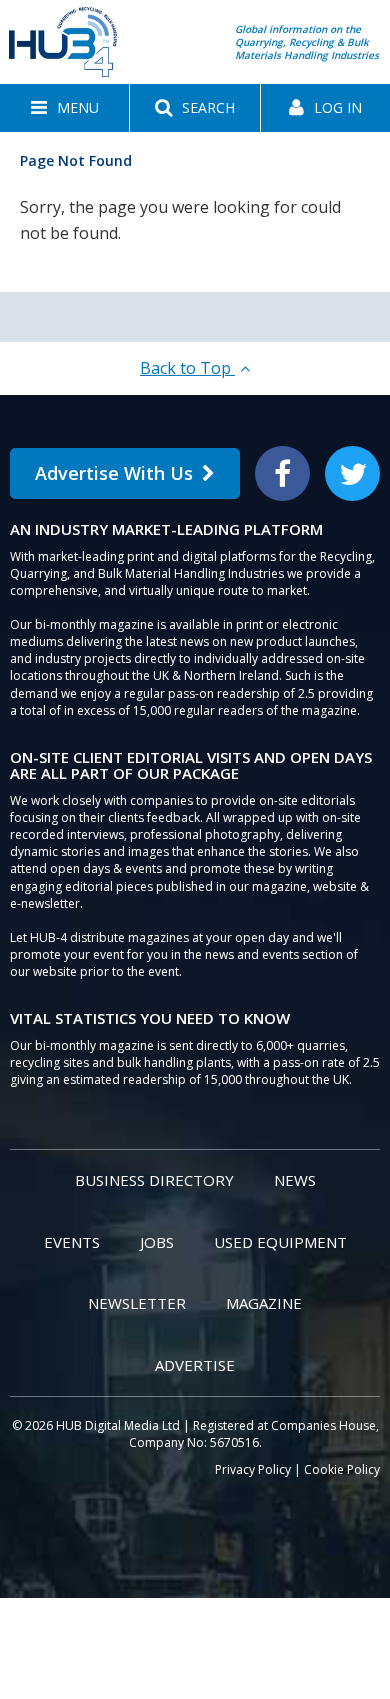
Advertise (195, 1365)
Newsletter (137, 1303)
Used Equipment (280, 1242)
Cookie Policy (342, 1469)
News (295, 1180)
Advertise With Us (114, 473)
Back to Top (187, 368)
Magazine (264, 1303)
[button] (64, 108)
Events (72, 1242)
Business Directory (154, 1180)
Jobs (157, 1242)
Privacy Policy (253, 1469)
